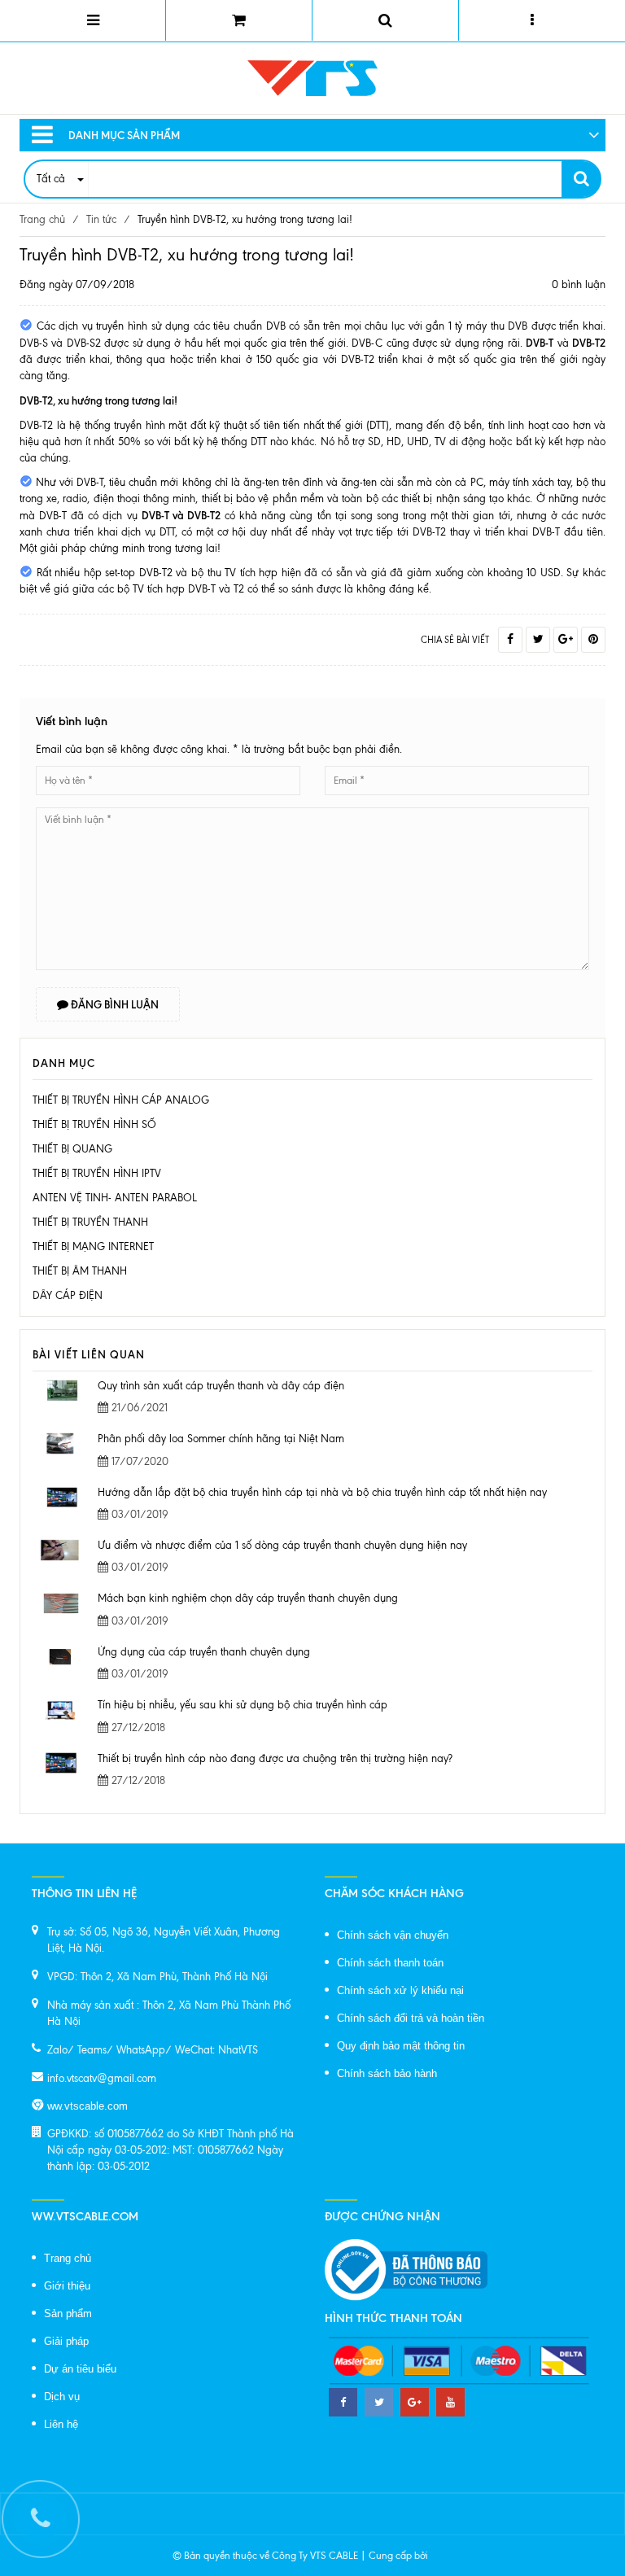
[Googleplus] (566, 640)
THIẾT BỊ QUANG (72, 1149)
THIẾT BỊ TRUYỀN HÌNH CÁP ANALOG (121, 1100)
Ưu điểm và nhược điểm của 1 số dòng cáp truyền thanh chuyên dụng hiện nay (282, 1545)
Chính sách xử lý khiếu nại (400, 1990)
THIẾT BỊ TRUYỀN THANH (90, 1222)
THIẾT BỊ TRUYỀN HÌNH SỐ (94, 1124)
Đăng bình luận (114, 1004)
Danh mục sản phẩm (124, 135)
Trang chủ (68, 2258)
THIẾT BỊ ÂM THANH (80, 1271)
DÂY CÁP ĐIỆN (68, 1295)
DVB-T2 (36, 425)
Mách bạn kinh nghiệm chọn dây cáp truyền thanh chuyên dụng (248, 1598)
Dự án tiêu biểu (80, 2369)
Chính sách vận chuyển (393, 1935)
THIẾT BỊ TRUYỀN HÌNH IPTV (97, 1173)
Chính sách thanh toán (390, 1963)
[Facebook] (510, 640)
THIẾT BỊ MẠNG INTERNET (93, 1246)
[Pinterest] (593, 640)
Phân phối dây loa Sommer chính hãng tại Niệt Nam (221, 1439)
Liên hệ (61, 2424)
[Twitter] (538, 640)
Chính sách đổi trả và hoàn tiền (411, 2018)
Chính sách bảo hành (387, 2073)
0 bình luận (579, 284)
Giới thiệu (67, 2286)
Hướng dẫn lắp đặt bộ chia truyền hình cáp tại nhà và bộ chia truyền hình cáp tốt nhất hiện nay (322, 1492)
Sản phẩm (68, 2314)
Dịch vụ (62, 2397)
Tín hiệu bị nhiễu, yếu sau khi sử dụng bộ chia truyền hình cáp (243, 1705)
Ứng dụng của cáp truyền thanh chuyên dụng (204, 1652)
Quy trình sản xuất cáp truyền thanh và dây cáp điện (221, 1386)
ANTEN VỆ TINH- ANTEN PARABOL (115, 1198)
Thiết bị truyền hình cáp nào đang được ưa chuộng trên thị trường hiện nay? (275, 1758)
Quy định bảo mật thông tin (401, 2046)
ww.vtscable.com (87, 2106)
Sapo (442, 2556)
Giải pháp (66, 2341)
